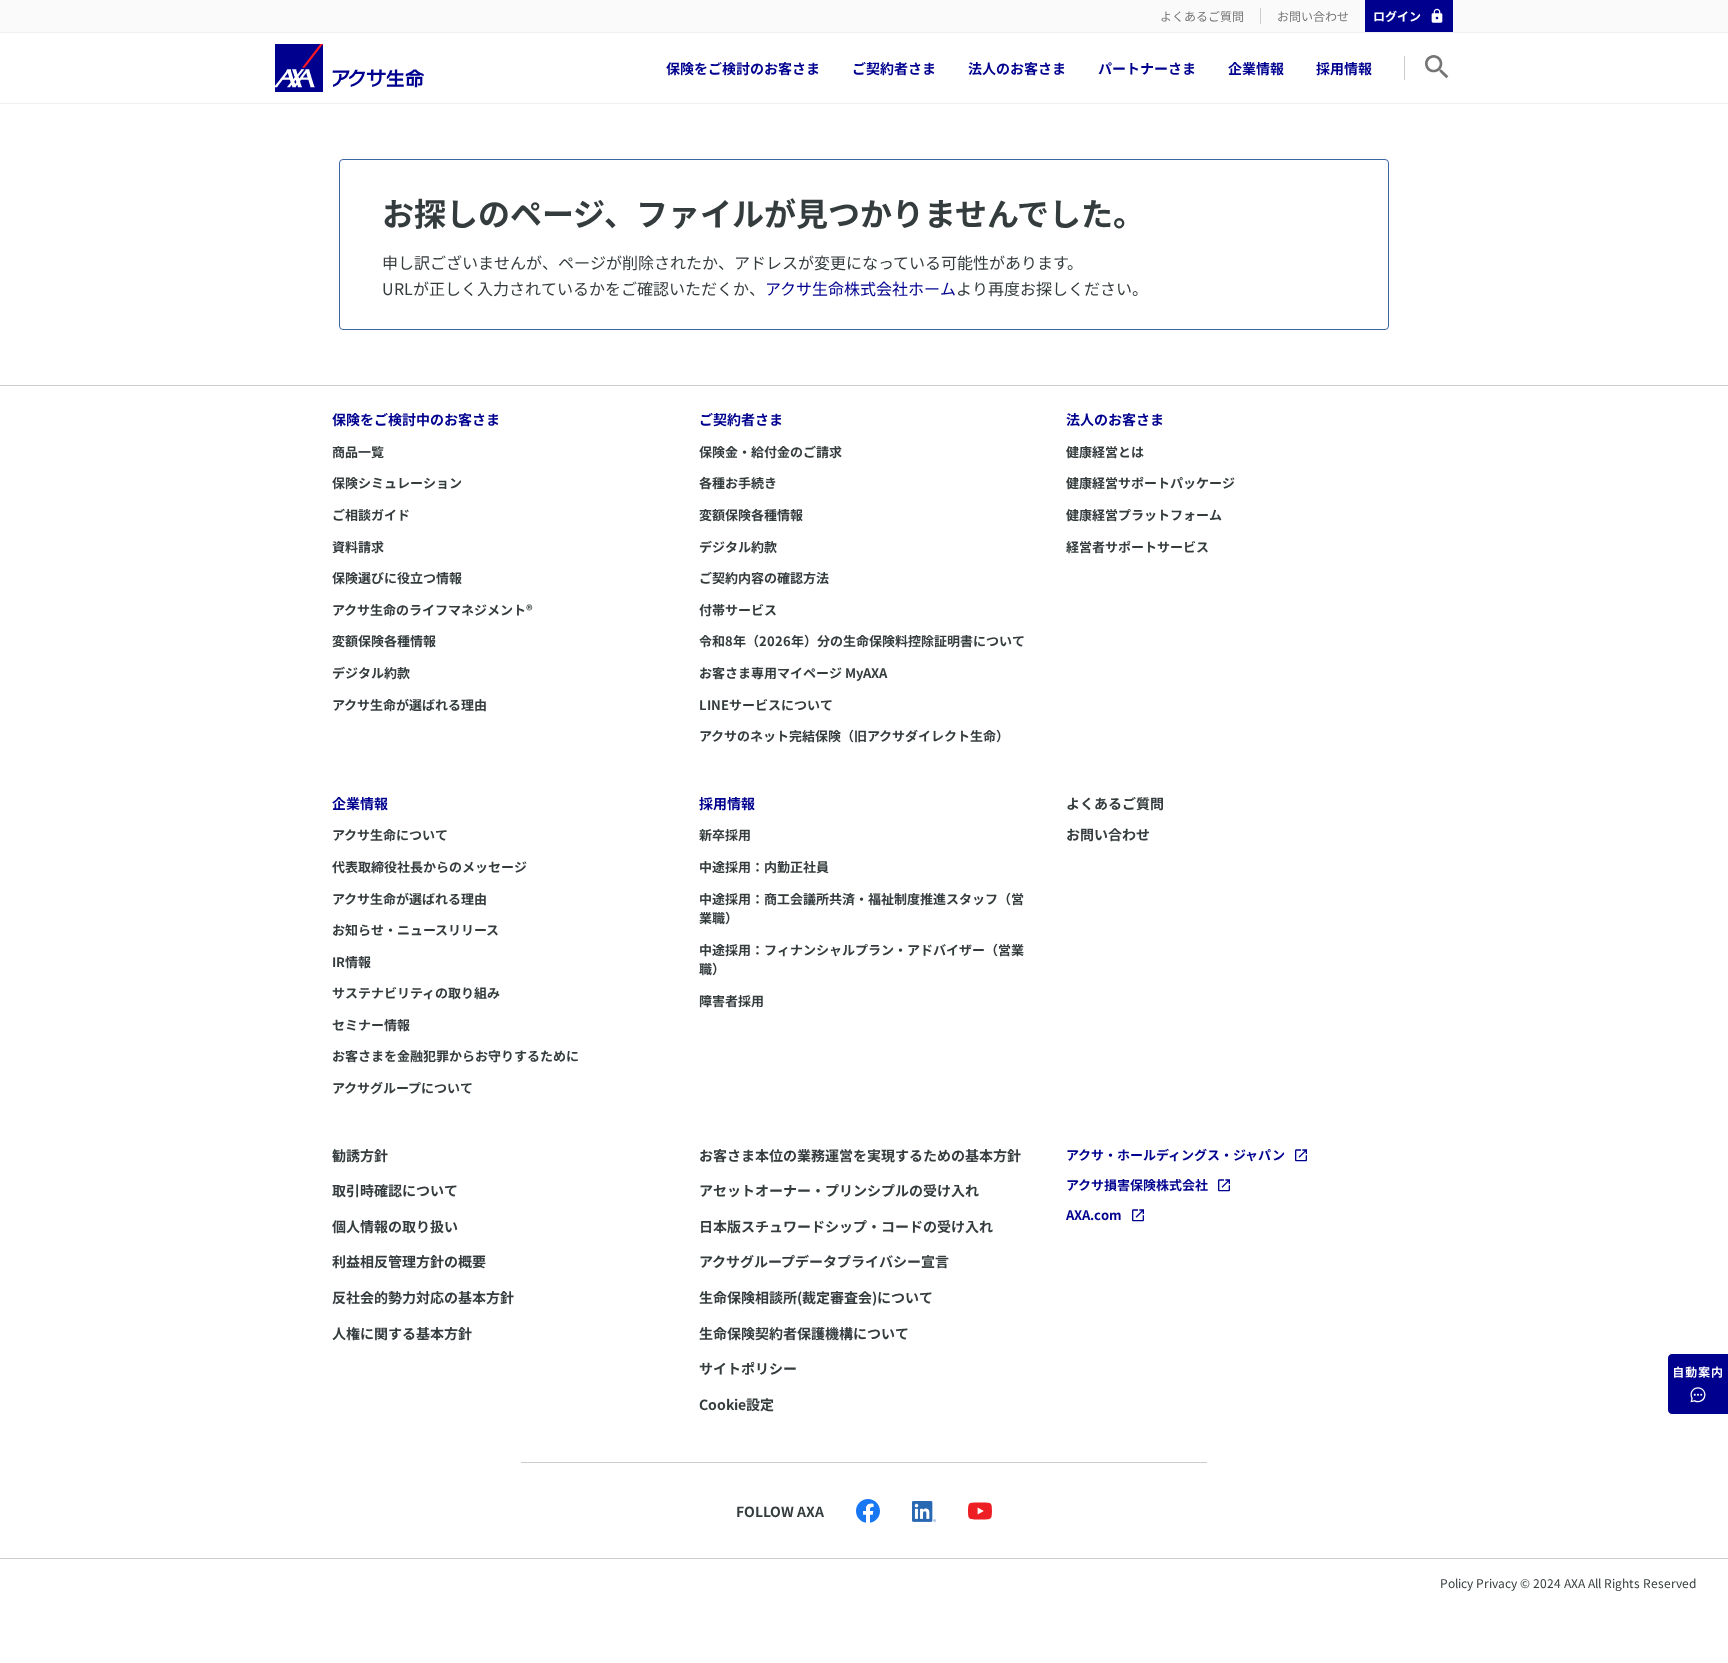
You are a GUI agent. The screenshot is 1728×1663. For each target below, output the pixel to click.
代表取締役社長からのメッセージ (429, 866)
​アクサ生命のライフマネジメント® (432, 609)
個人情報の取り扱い (395, 1226)
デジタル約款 (371, 672)
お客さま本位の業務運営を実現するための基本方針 (860, 1155)
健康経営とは (1105, 451)
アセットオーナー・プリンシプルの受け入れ (839, 1190)
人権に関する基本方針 (402, 1333)
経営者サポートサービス (1137, 546)
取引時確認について (395, 1190)
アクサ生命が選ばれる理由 (409, 704)
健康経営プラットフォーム (1144, 514)
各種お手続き (738, 482)
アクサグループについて (402, 1087)
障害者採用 (731, 1000)
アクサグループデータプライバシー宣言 (824, 1261)
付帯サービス (738, 609)
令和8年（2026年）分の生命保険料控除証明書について (862, 640)
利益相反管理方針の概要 (409, 1261)
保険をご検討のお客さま (743, 68)
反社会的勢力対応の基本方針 (423, 1297)
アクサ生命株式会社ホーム (860, 288)
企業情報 (1256, 68)
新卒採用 (725, 834)
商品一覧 (358, 451)
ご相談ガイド (371, 514)
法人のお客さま (1017, 68)
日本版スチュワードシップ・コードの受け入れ (846, 1226)
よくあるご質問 (1202, 15)
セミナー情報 (371, 1024)
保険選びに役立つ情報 (397, 577)
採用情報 (1344, 68)
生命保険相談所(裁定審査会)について (816, 1297)
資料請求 (358, 546)
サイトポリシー (748, 1368)
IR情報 (351, 961)
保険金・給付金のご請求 (770, 451)
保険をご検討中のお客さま (416, 419)
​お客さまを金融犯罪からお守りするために (455, 1055)
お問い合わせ (1313, 15)
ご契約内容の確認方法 (764, 577)
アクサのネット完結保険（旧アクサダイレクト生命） (854, 735)
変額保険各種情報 (384, 640)
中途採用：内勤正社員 (764, 866)
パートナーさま (1147, 68)
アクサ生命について (390, 834)
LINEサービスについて (766, 704)
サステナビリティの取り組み (416, 992)
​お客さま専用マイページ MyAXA (793, 672)
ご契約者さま (894, 68)
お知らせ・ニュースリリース (415, 929)
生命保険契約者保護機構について (804, 1333)
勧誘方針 (360, 1155)
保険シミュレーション (397, 482)
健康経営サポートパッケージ (1150, 482)
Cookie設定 (736, 1404)
